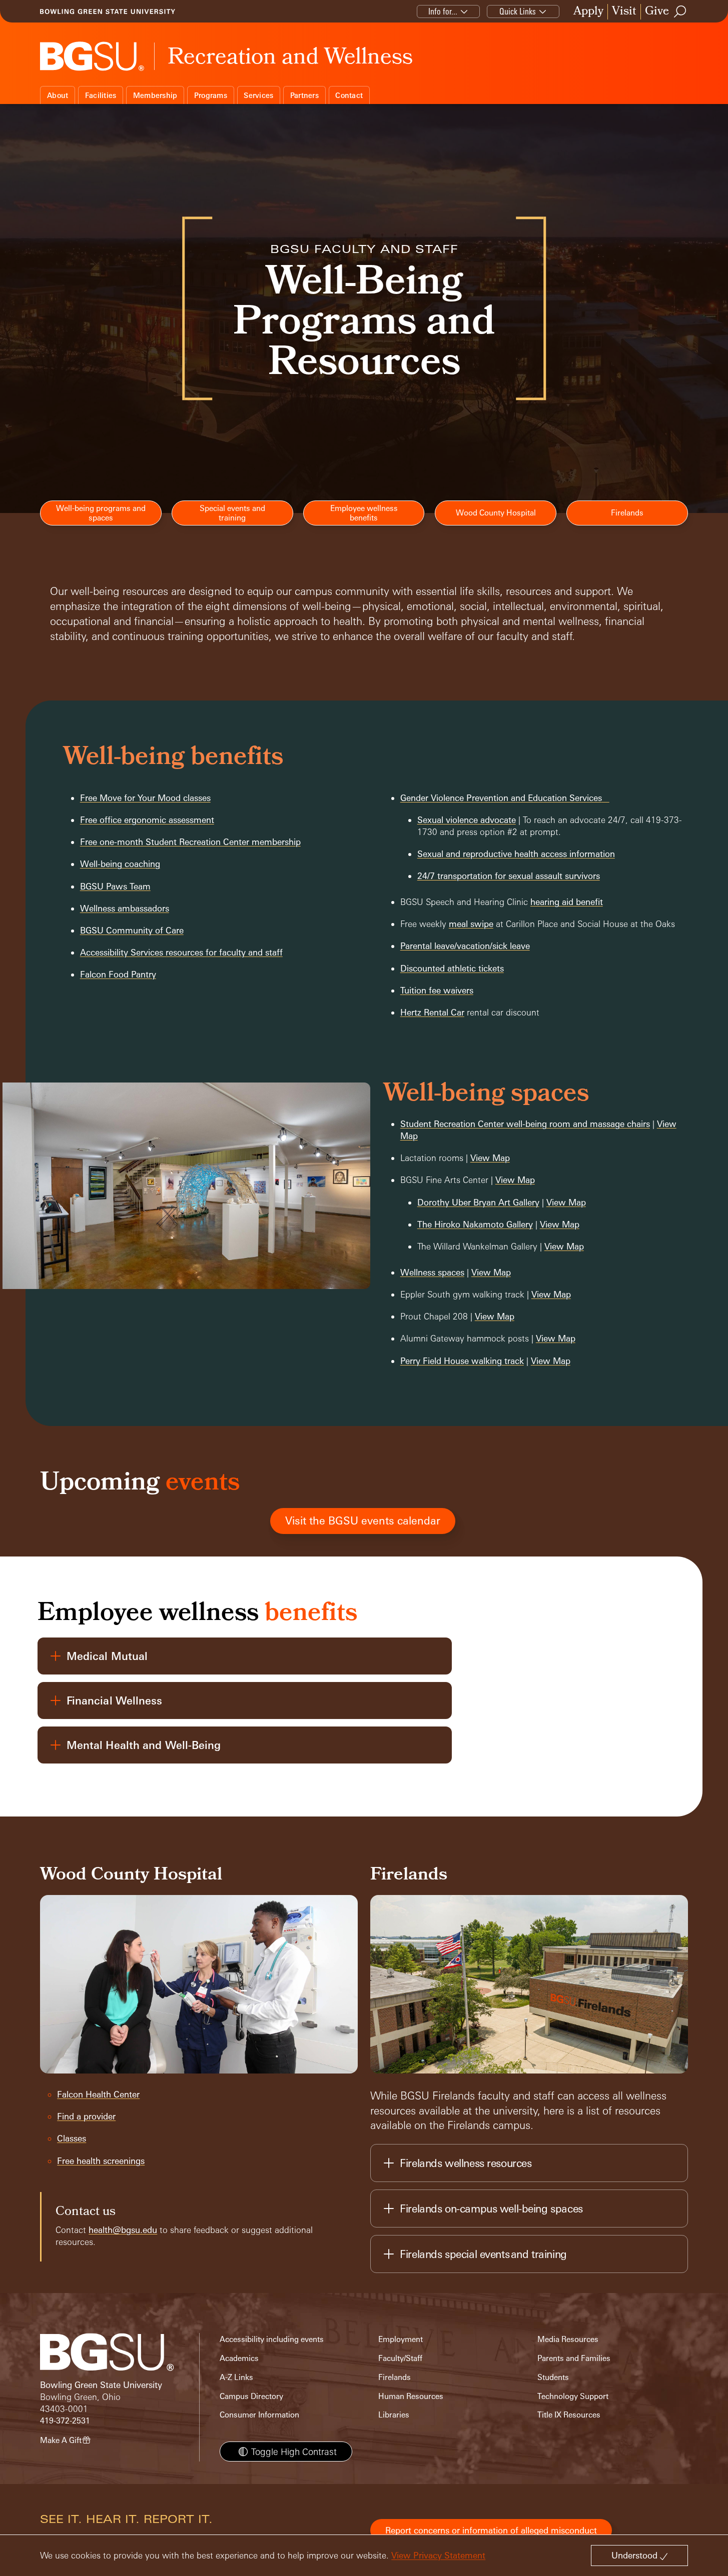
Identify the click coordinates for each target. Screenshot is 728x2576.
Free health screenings (101, 2161)
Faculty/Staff (400, 2358)
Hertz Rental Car (432, 1012)
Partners (304, 95)
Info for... (443, 11)
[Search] (680, 11)
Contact (349, 95)
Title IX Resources (569, 2415)
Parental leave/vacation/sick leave (465, 946)
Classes (72, 2138)
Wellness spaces (432, 1272)
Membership (155, 95)
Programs (211, 95)
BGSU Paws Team (115, 886)
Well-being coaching (120, 864)
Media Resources (568, 2339)
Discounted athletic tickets (452, 968)
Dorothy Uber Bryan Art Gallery (478, 1202)
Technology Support (573, 2396)
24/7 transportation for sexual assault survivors (509, 876)
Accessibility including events (272, 2339)
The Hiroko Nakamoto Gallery (475, 1224)
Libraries (394, 2415)
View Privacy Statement (438, 2555)
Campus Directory (251, 2396)
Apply (588, 12)
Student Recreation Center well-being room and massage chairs (525, 1124)
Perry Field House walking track (462, 1361)
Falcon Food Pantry (118, 974)
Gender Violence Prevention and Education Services (501, 798)
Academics (239, 2358)
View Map (490, 1158)
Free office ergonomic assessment (147, 820)
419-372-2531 (65, 2421)
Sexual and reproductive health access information (516, 854)
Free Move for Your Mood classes (145, 798)
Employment (401, 2339)
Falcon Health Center (98, 2094)
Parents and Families (574, 2358)
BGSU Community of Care (132, 930)
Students (553, 2377)
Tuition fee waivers (437, 990)
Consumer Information (259, 2415)
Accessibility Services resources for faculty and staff (181, 952)
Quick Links (518, 11)
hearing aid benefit (567, 902)
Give (657, 12)
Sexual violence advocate (467, 820)
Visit (624, 12)
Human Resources (411, 2396)
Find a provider (86, 2116)
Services (258, 95)
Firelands (395, 2377)
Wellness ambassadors (125, 908)
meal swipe (471, 924)
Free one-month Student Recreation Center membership (190, 842)
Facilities (101, 95)
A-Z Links (236, 2377)
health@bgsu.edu (123, 2230)
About (58, 95)
